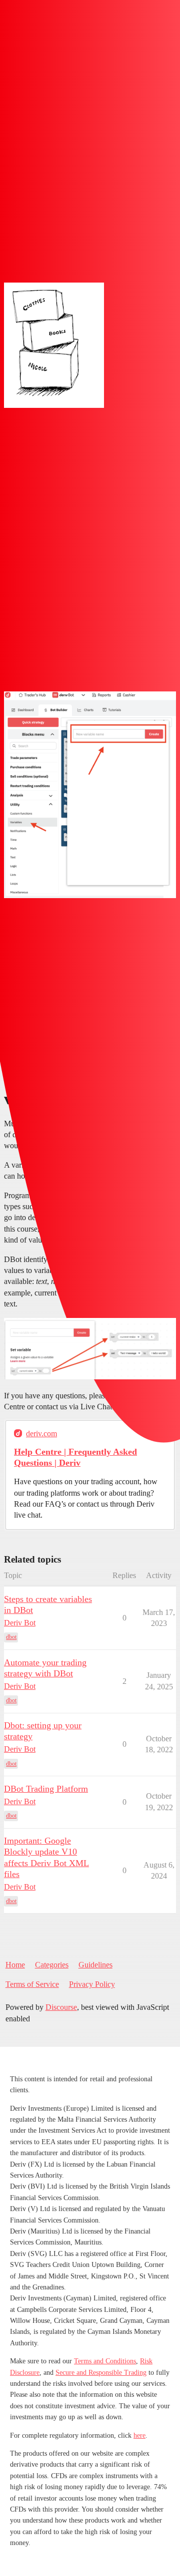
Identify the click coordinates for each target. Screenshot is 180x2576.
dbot (11, 1637)
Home (15, 1965)
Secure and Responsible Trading (101, 2373)
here (139, 2435)
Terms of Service (32, 1984)
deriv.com (41, 1434)
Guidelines (95, 1965)
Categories (52, 1965)
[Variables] (90, 795)
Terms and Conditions (105, 2361)
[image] (54, 345)
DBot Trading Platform (46, 1789)
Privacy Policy (92, 1984)
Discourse (61, 2007)
